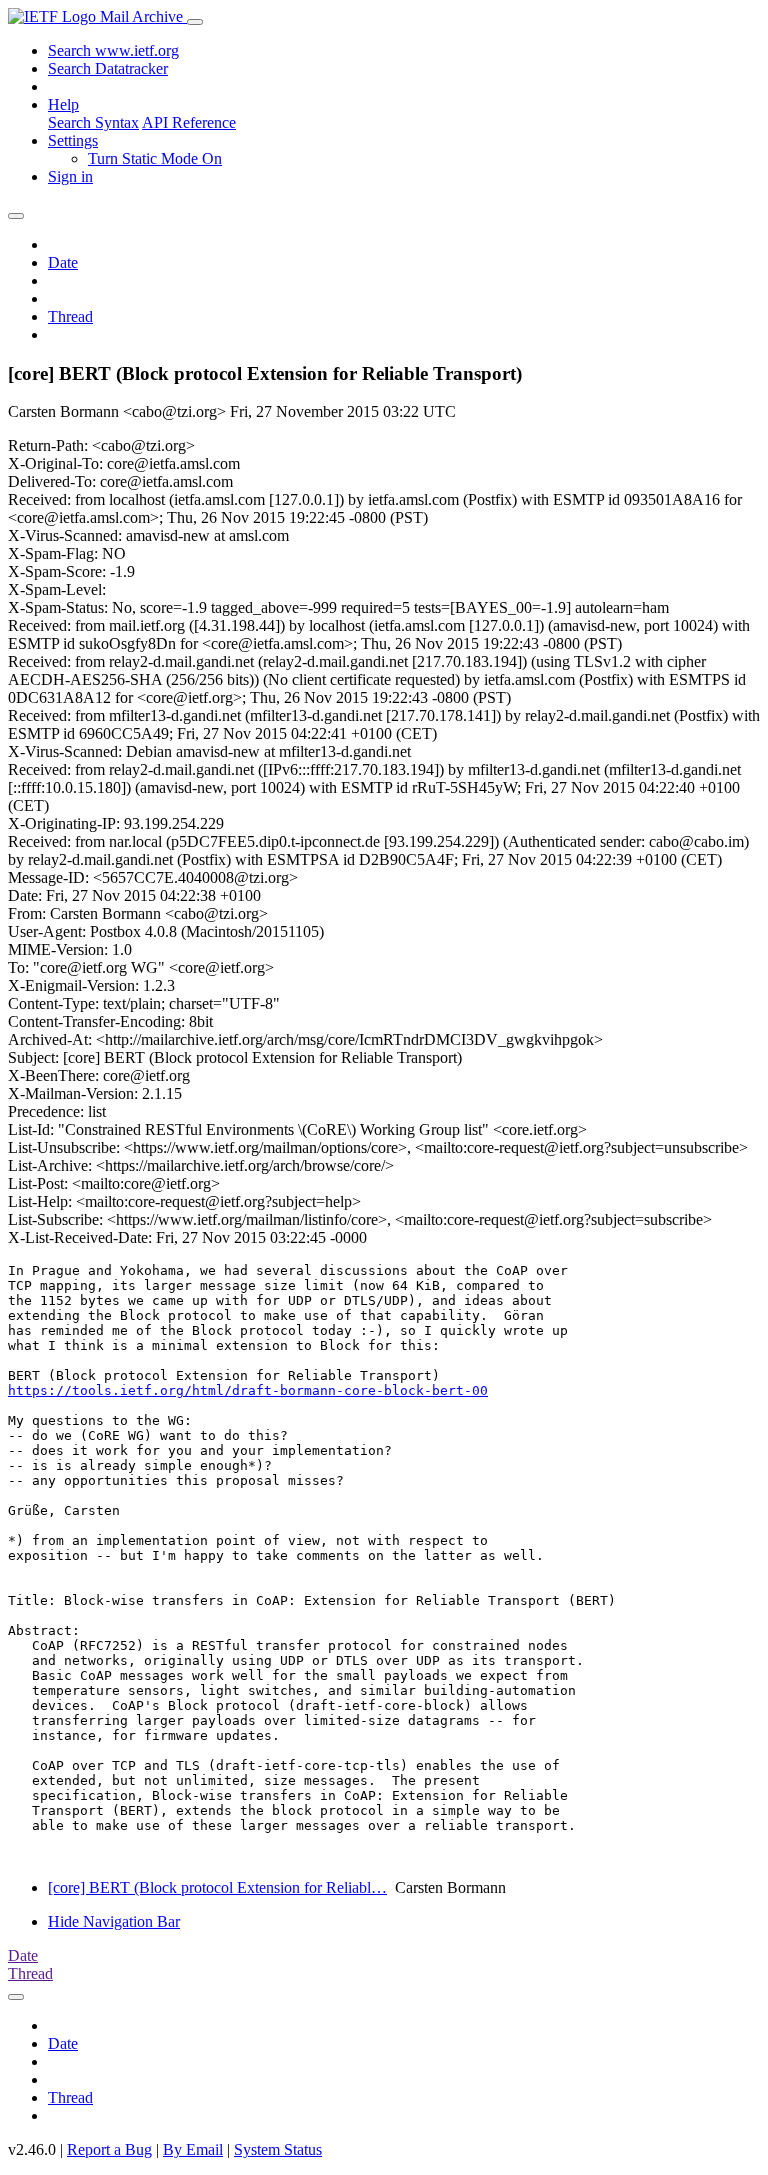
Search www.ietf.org (113, 50)
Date (63, 262)
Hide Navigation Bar (114, 1921)
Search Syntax (93, 122)
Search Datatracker (108, 68)
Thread (70, 316)
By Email (193, 2149)
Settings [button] (73, 140)
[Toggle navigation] (195, 22)
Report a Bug (109, 2149)
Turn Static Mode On (155, 158)
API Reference (189, 122)
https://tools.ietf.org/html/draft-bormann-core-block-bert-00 (248, 1390)
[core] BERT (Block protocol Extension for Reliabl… (217, 1887)
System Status (278, 2149)
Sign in (70, 176)
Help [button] (63, 104)
